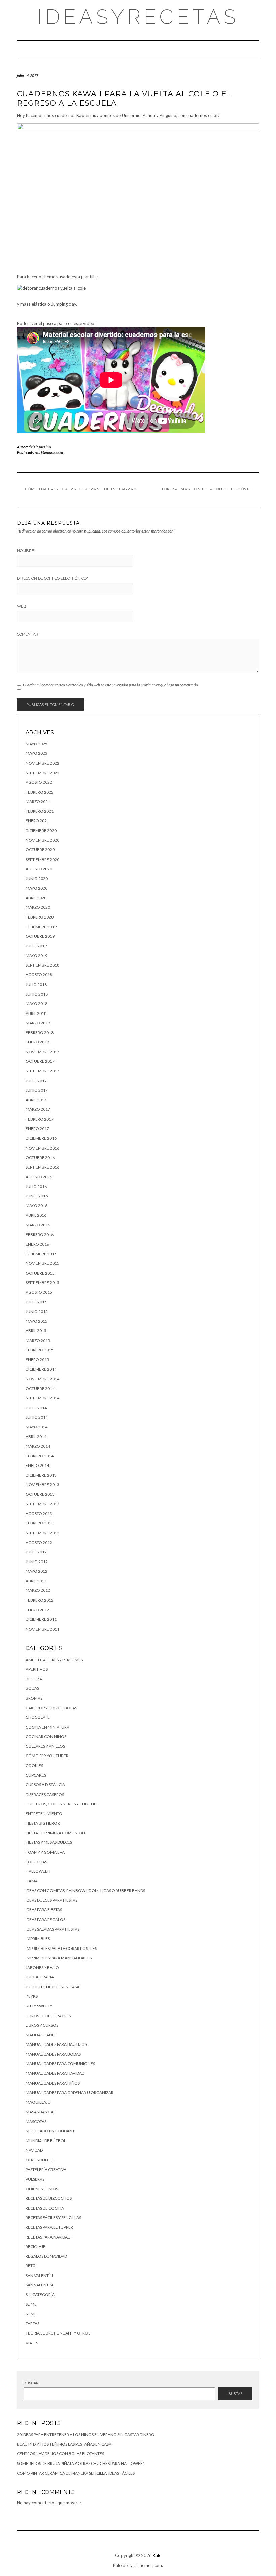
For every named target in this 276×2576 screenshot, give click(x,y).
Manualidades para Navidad (55, 2073)
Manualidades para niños (53, 2083)
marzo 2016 (38, 1225)
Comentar (28, 634)
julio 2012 (36, 1552)
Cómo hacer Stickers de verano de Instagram (81, 489)
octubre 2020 (40, 850)
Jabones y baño (42, 1968)
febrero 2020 (40, 917)
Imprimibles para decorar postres (61, 1948)
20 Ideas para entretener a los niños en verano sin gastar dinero (86, 2434)
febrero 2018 (40, 1033)
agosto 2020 (39, 869)
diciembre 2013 (41, 1475)
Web (22, 606)
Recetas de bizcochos (49, 2198)
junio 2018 (37, 994)
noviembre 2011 (42, 1629)
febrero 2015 (40, 1350)
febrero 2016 (40, 1235)
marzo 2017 (38, 1109)
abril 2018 (36, 1013)
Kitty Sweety (39, 2006)
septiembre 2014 (42, 1398)
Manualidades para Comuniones (60, 2064)
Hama (32, 1881)
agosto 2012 (39, 1542)
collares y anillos (45, 1746)
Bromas (34, 1698)
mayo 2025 (37, 744)
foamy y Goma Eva (45, 1852)
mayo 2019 (37, 955)
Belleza (34, 1679)
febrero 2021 (40, 811)
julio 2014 (36, 1408)
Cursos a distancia (45, 1785)
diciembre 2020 (41, 830)
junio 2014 (37, 1417)
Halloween (38, 1871)
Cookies (34, 1765)
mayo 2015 (37, 1321)
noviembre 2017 (42, 1052)
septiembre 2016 (42, 1167)
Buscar (31, 2383)
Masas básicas (40, 2112)
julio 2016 (36, 1186)
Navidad (34, 2150)
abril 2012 (36, 1581)
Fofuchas (36, 1862)
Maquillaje (38, 2102)
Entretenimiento (44, 1814)
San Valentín (39, 2275)
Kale (157, 2555)
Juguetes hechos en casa (53, 1987)
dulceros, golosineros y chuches (62, 1804)
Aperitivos (37, 1669)
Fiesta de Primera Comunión (55, 1833)
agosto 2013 (39, 1514)
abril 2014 (36, 1436)
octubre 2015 (40, 1273)
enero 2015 (37, 1360)
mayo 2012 (37, 1571)
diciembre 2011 (41, 1619)
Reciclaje (36, 2246)
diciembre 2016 (41, 1138)
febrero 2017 (40, 1119)
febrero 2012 (40, 1600)
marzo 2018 (38, 1023)
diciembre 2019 (41, 927)
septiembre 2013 (42, 1504)
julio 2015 (36, 1302)
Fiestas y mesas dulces (49, 1842)
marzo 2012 (38, 1590)
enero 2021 (37, 821)
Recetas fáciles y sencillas (53, 2217)
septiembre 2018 (42, 965)
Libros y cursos (42, 2025)
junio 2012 (37, 1562)
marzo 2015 (38, 1340)
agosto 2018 (39, 975)
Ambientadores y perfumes (54, 1660)
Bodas (32, 1688)
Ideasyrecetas (138, 17)
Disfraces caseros (45, 1794)
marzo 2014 (38, 1446)
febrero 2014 (40, 1456)
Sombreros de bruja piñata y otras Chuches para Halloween (81, 2463)
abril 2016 (36, 1215)
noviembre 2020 (42, 840)
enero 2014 (37, 1465)
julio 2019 (36, 946)
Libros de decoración (49, 2016)
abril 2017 (36, 1100)
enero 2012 (37, 1610)
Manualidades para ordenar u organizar (70, 2092)
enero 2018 (37, 1042)
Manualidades (52, 452)
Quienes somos (42, 2189)
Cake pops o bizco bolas (51, 1708)
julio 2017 (36, 1081)
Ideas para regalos (45, 1919)
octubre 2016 (40, 1157)
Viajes (32, 2343)
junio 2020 (37, 879)
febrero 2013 (40, 1523)
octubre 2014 (40, 1389)
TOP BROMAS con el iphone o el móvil (206, 489)
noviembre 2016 (42, 1148)
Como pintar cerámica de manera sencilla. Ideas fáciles (76, 2473)
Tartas (32, 2324)
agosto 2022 (39, 782)
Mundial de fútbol (46, 2141)
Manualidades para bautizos (56, 2044)
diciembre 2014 (41, 1369)
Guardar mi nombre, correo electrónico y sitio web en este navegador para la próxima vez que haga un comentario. (111, 685)
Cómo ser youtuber (47, 1756)
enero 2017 (37, 1129)
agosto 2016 (39, 1177)
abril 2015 (36, 1331)
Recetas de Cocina (45, 2208)
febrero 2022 (40, 792)
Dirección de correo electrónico (53, 578)
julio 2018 (36, 984)
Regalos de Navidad (46, 2256)
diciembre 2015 (41, 1254)
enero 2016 (37, 1244)
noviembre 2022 (42, 763)
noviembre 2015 (42, 1263)
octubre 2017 (40, 1061)
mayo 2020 (37, 888)
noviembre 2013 (42, 1485)
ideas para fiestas (44, 1910)
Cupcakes (36, 1775)
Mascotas (36, 2121)
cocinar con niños (46, 1736)
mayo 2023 (37, 753)
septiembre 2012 (42, 1533)
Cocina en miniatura (47, 1727)
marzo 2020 (38, 907)
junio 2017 (37, 1090)
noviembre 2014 (42, 1379)
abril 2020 (36, 898)
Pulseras (35, 2179)
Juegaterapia (40, 1977)
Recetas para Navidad (48, 2237)
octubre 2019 (40, 936)
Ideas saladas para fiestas (53, 1929)
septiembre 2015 (42, 1282)
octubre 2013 (40, 1494)
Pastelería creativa (46, 2170)
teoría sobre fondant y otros (58, 2333)
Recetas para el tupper (49, 2227)
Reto (31, 2266)
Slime (31, 2304)
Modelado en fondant (50, 2131)
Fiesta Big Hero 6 (43, 1823)
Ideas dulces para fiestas (51, 1900)
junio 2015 (37, 1311)
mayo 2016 (37, 1206)
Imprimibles (38, 1939)
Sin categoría (40, 2295)
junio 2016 (37, 1196)
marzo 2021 (38, 801)
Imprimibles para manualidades (59, 1958)
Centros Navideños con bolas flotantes (60, 2454)
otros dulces (40, 2160)
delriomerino (40, 447)
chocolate (38, 1717)
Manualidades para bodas (53, 2054)
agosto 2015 (39, 1292)
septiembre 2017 (42, 1071)
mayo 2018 (37, 1004)
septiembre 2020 (42, 859)
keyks (32, 1996)
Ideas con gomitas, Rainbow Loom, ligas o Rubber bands (85, 1890)
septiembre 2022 (42, 773)
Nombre (26, 551)
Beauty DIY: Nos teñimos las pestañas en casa (64, 2444)
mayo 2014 (37, 1427)
